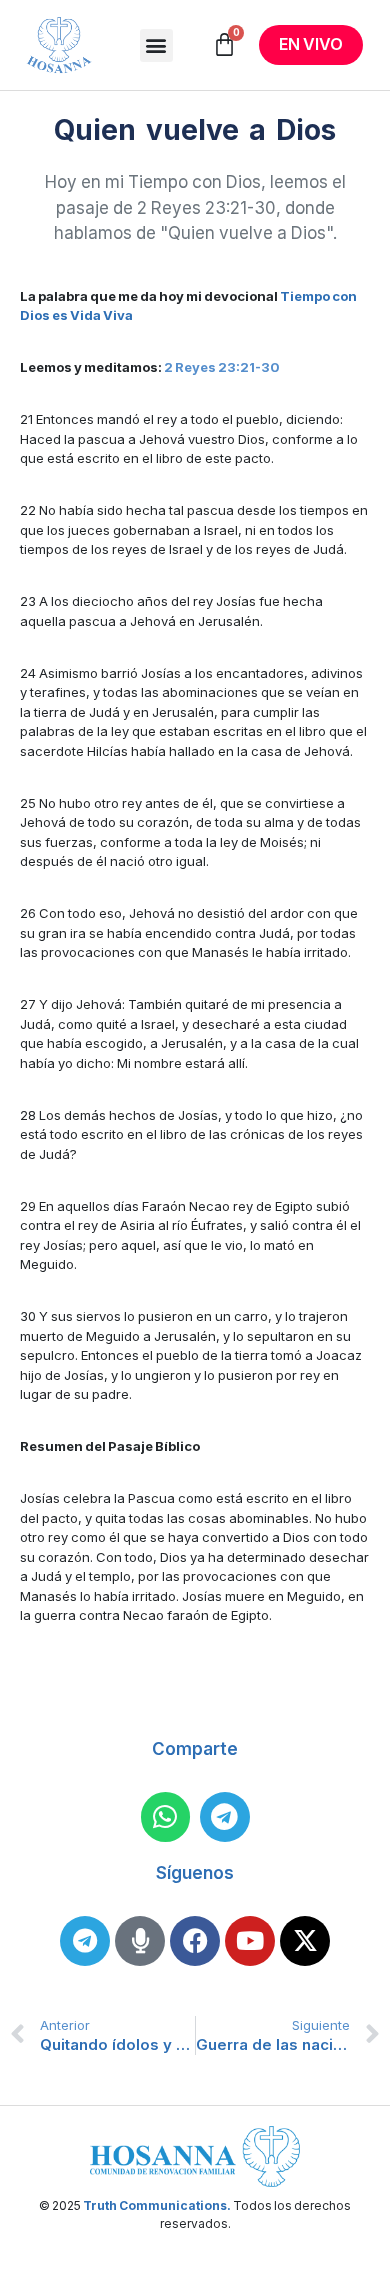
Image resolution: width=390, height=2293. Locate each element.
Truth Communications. (157, 2205)
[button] (156, 45)
